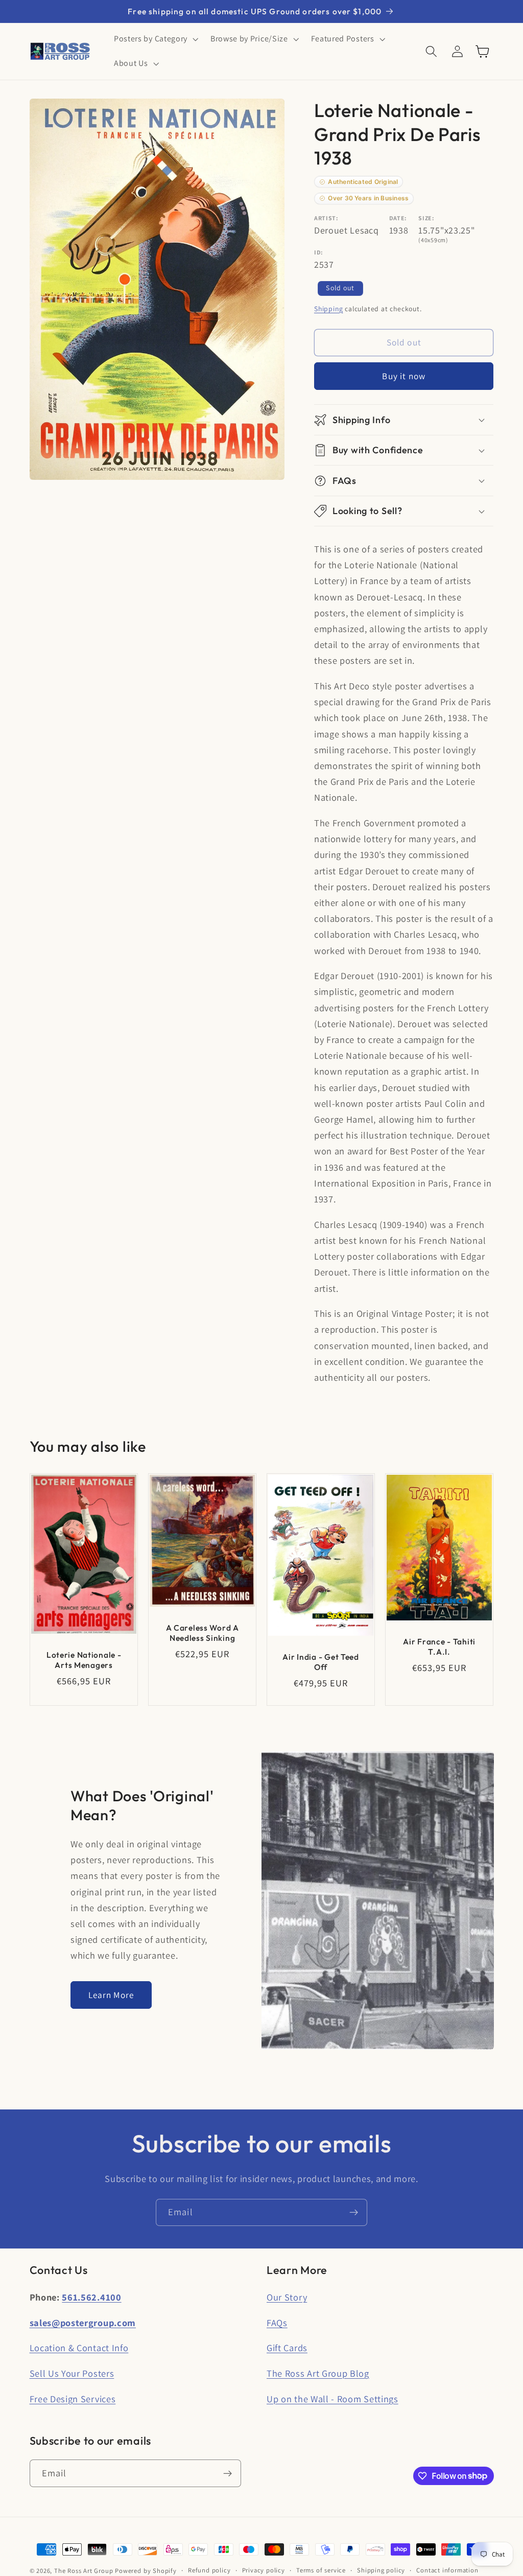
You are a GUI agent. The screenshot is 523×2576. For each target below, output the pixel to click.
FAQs (277, 2323)
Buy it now (404, 376)
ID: (319, 252)
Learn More (111, 1995)
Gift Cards (287, 2348)
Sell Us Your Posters (72, 2373)
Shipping (328, 309)
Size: (426, 218)
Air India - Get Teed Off (320, 1662)
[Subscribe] (354, 2213)
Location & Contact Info (79, 2348)
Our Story (287, 2297)
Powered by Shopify (146, 2571)
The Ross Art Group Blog (318, 2373)
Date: (398, 218)
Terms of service (321, 2570)
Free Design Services (73, 2399)
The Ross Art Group (84, 2571)
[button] (155, 39)
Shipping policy (381, 2570)
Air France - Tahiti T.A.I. (440, 1646)
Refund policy (209, 2570)
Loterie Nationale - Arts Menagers (84, 1660)
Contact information (447, 2570)
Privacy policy (264, 2570)
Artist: (326, 218)
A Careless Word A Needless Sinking (202, 1633)
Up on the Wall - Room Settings (332, 2399)
